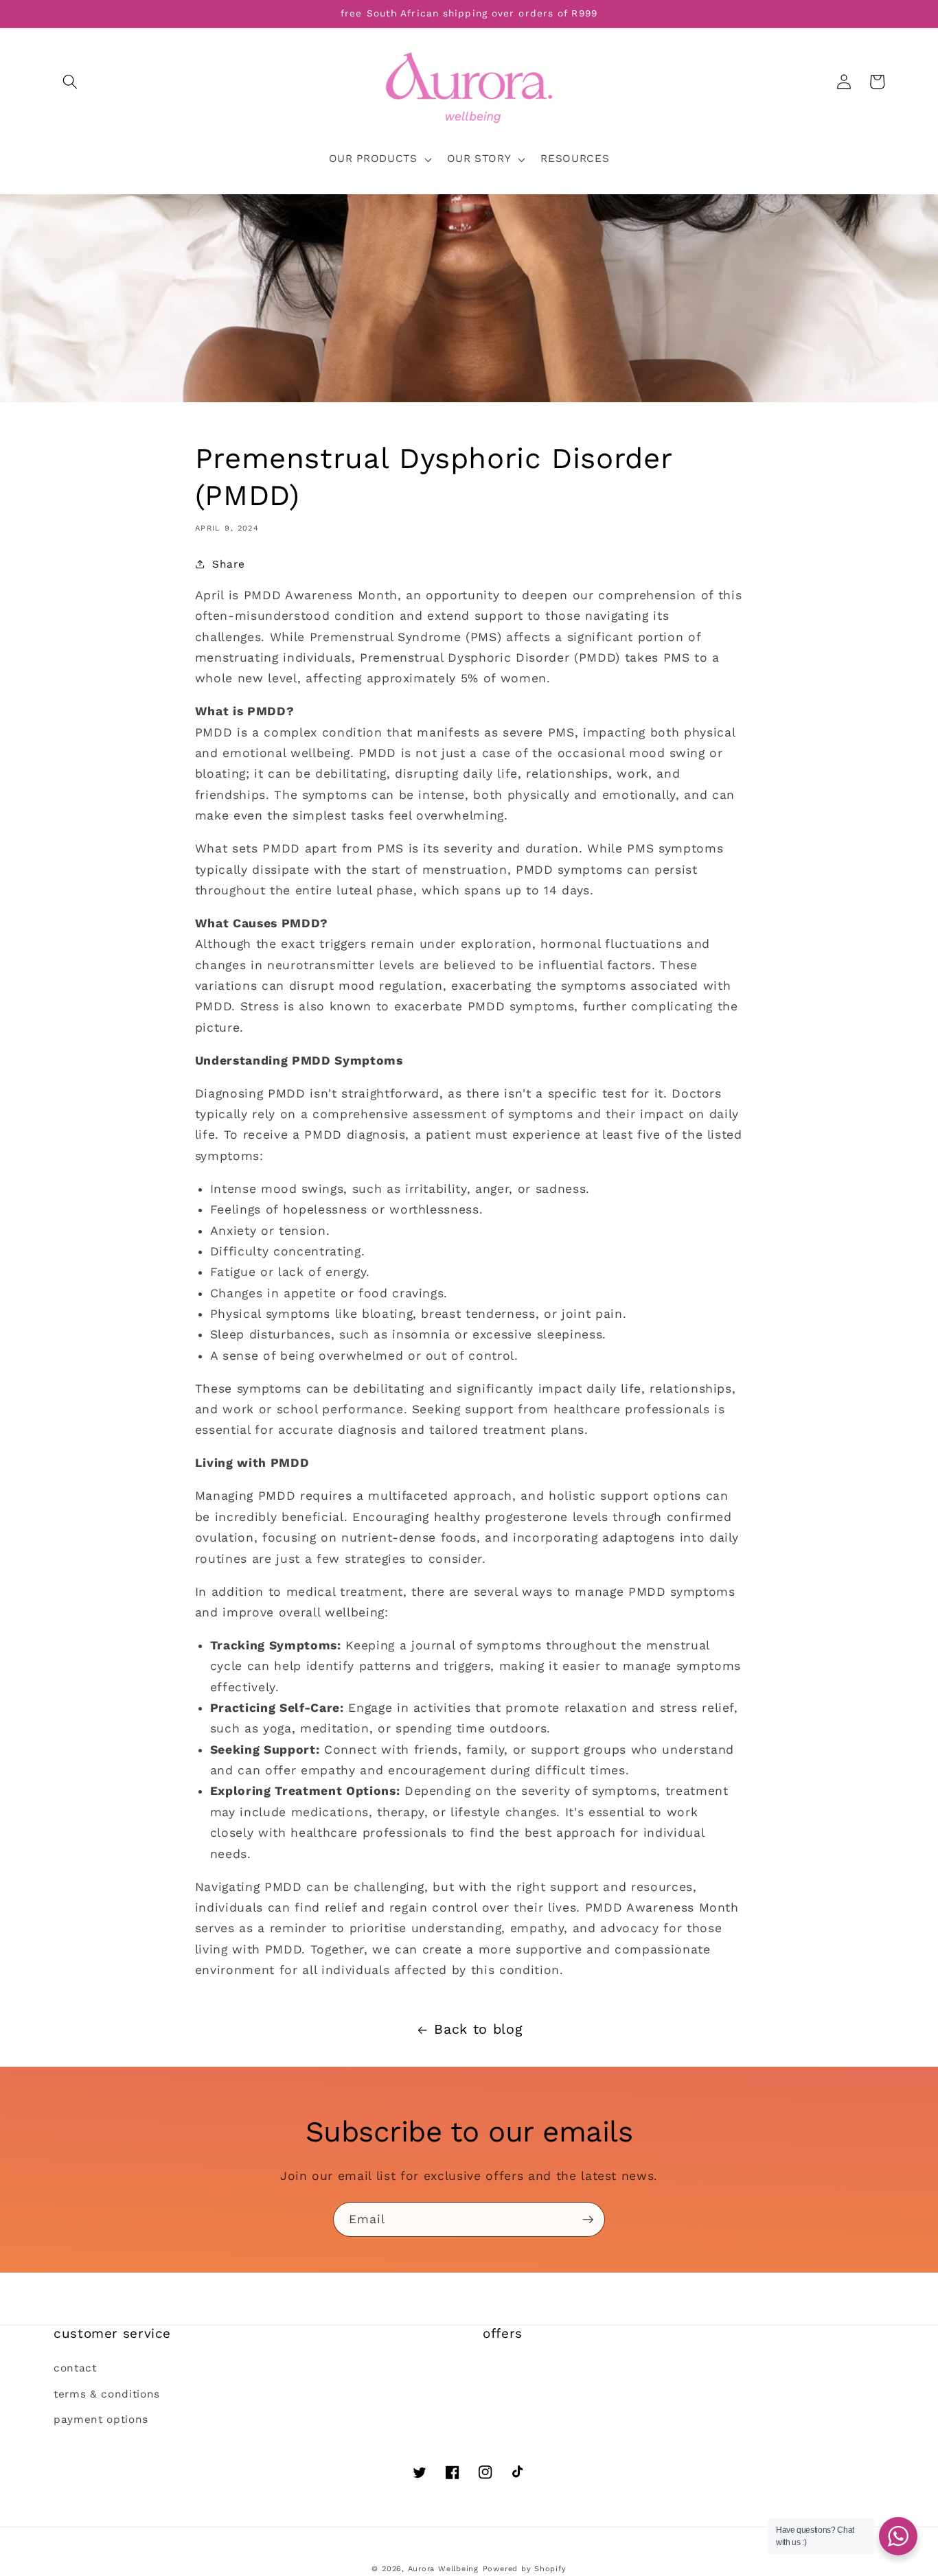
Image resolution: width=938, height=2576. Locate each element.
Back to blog (478, 2029)
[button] (70, 82)
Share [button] (228, 564)
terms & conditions (107, 2394)
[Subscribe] (588, 2220)
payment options (101, 2420)
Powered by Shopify (525, 2569)
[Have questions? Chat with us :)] (898, 2536)
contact (75, 2368)
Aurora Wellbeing (443, 2569)
